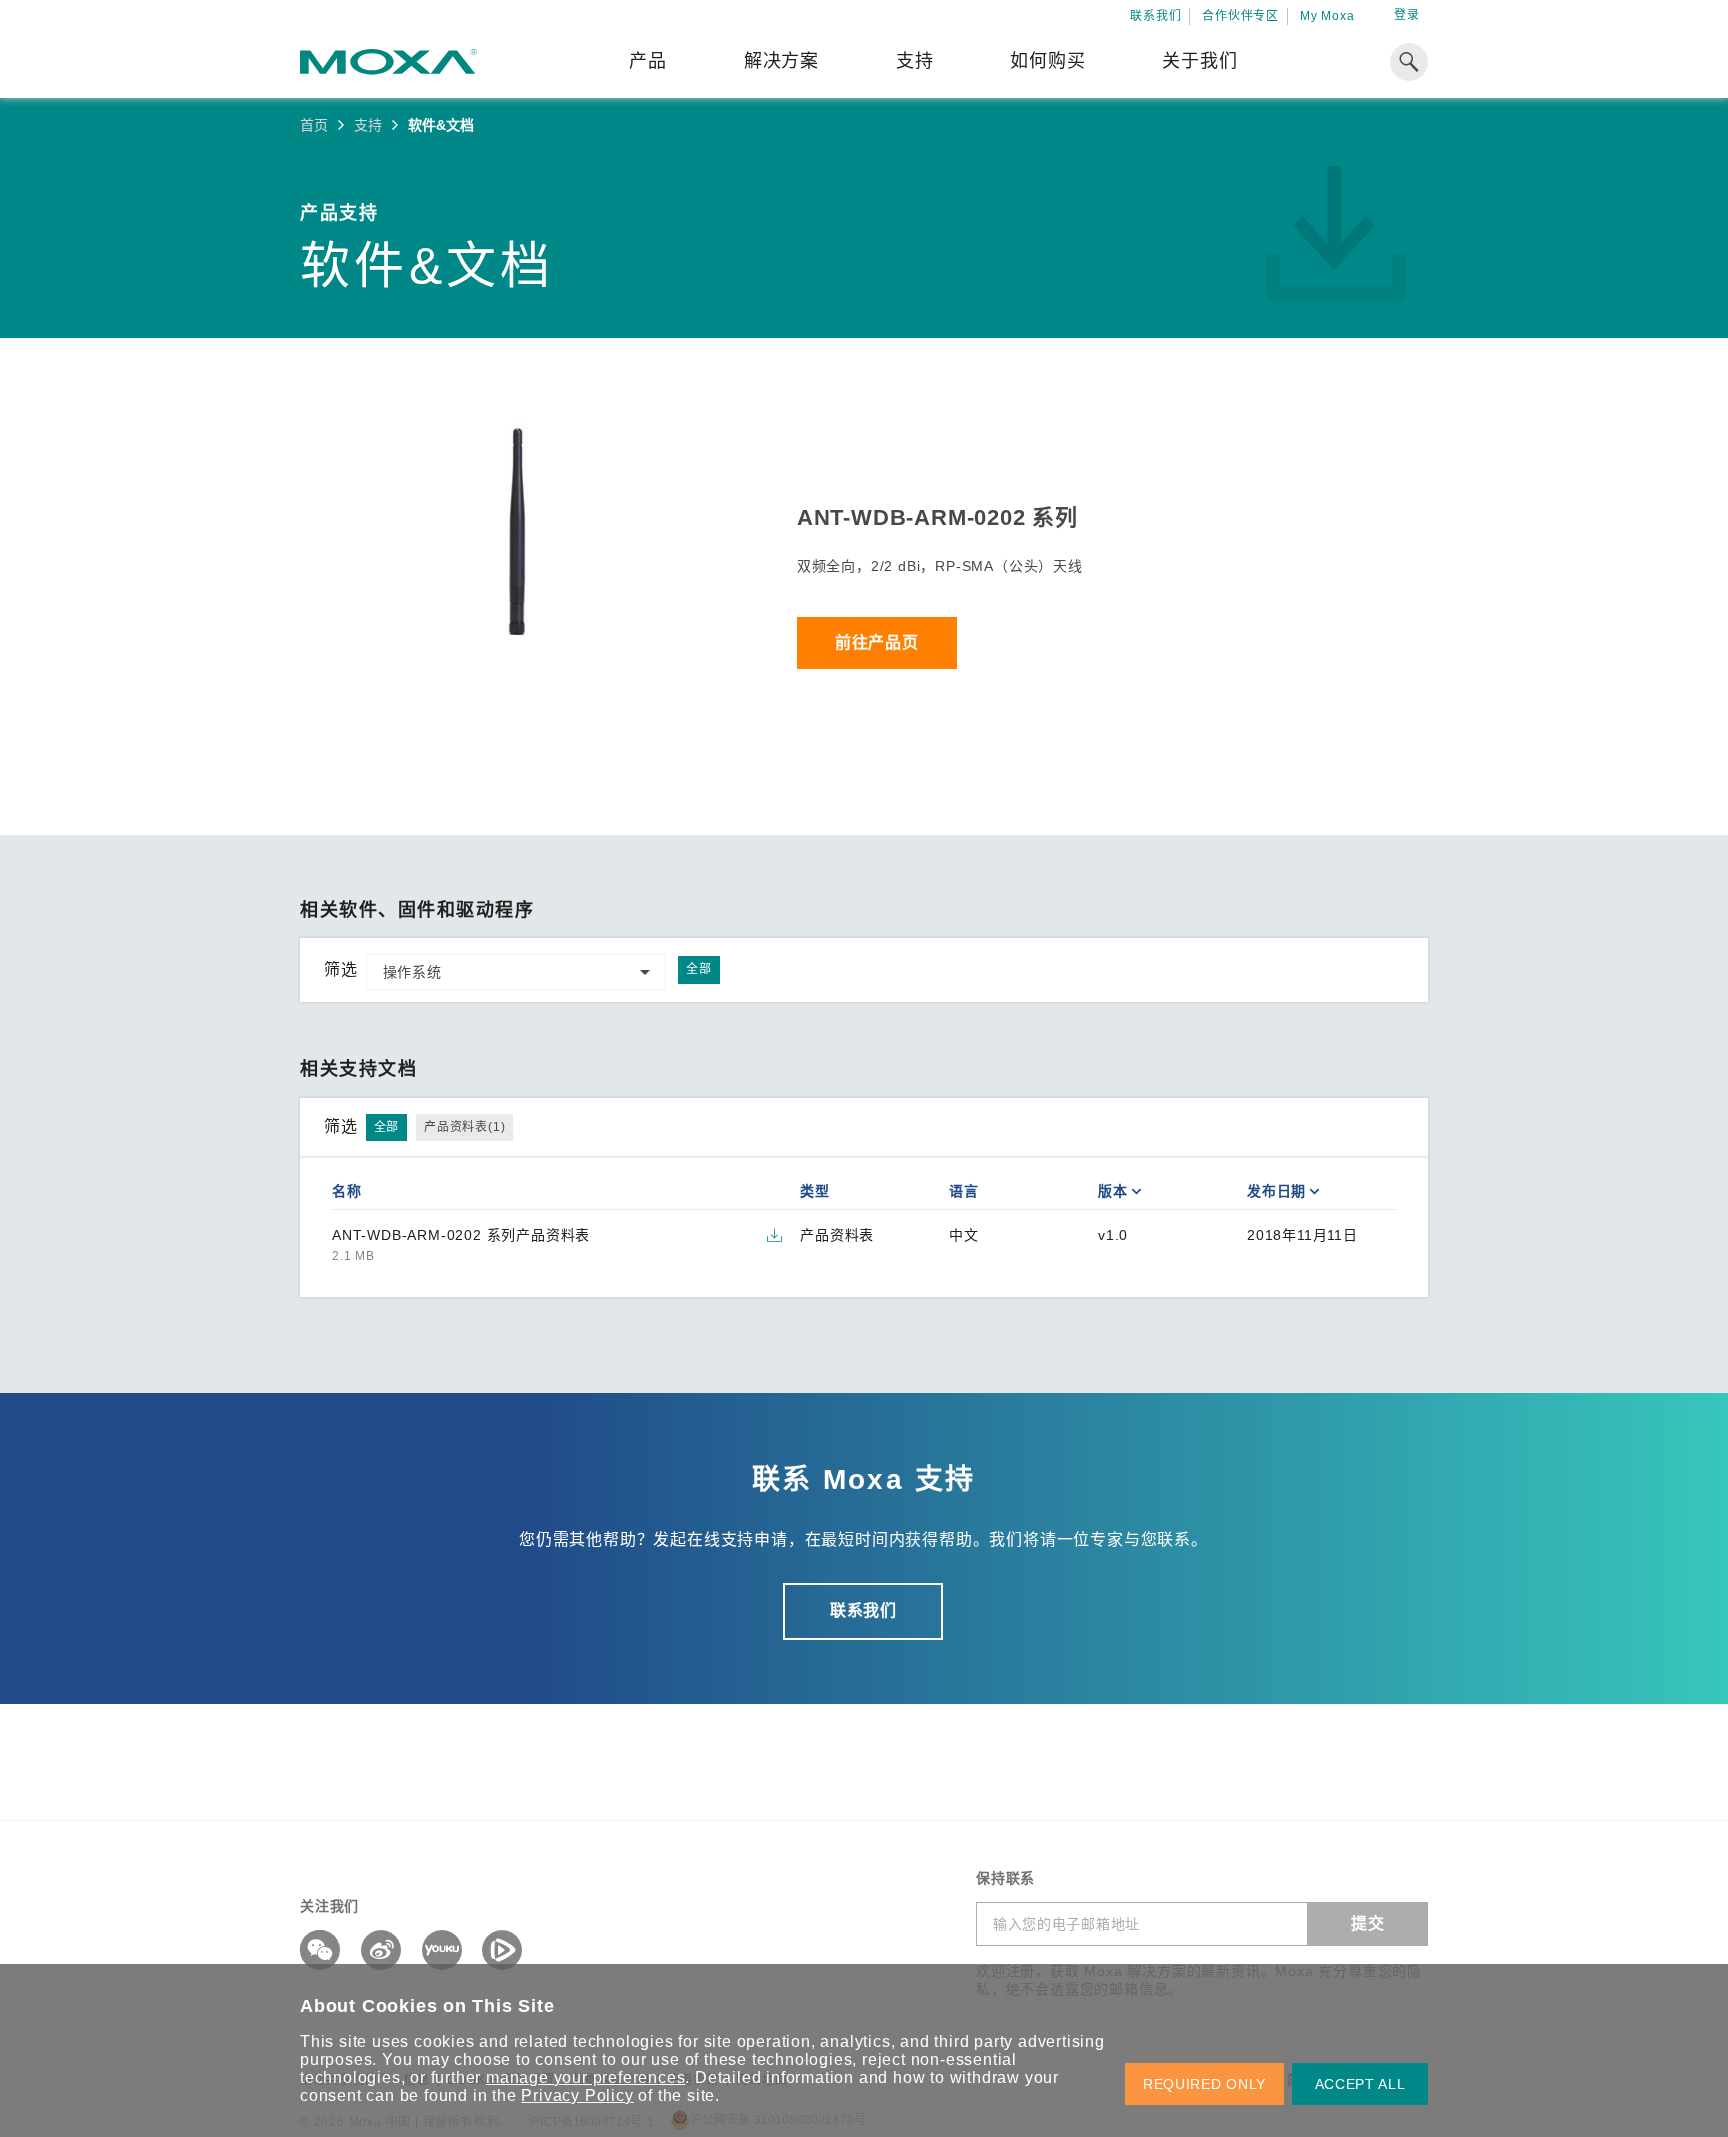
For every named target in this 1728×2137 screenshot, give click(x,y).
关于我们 (1199, 61)
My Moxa (1327, 16)
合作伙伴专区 (1240, 16)
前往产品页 (877, 642)
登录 (1407, 15)
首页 (314, 125)
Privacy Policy (577, 2095)
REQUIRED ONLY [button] (1204, 2084)
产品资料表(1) (464, 1127)
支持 (915, 61)
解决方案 (781, 61)
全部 (699, 969)
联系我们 (1155, 16)
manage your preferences (585, 2077)
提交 (1368, 1923)
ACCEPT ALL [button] (1360, 2084)
